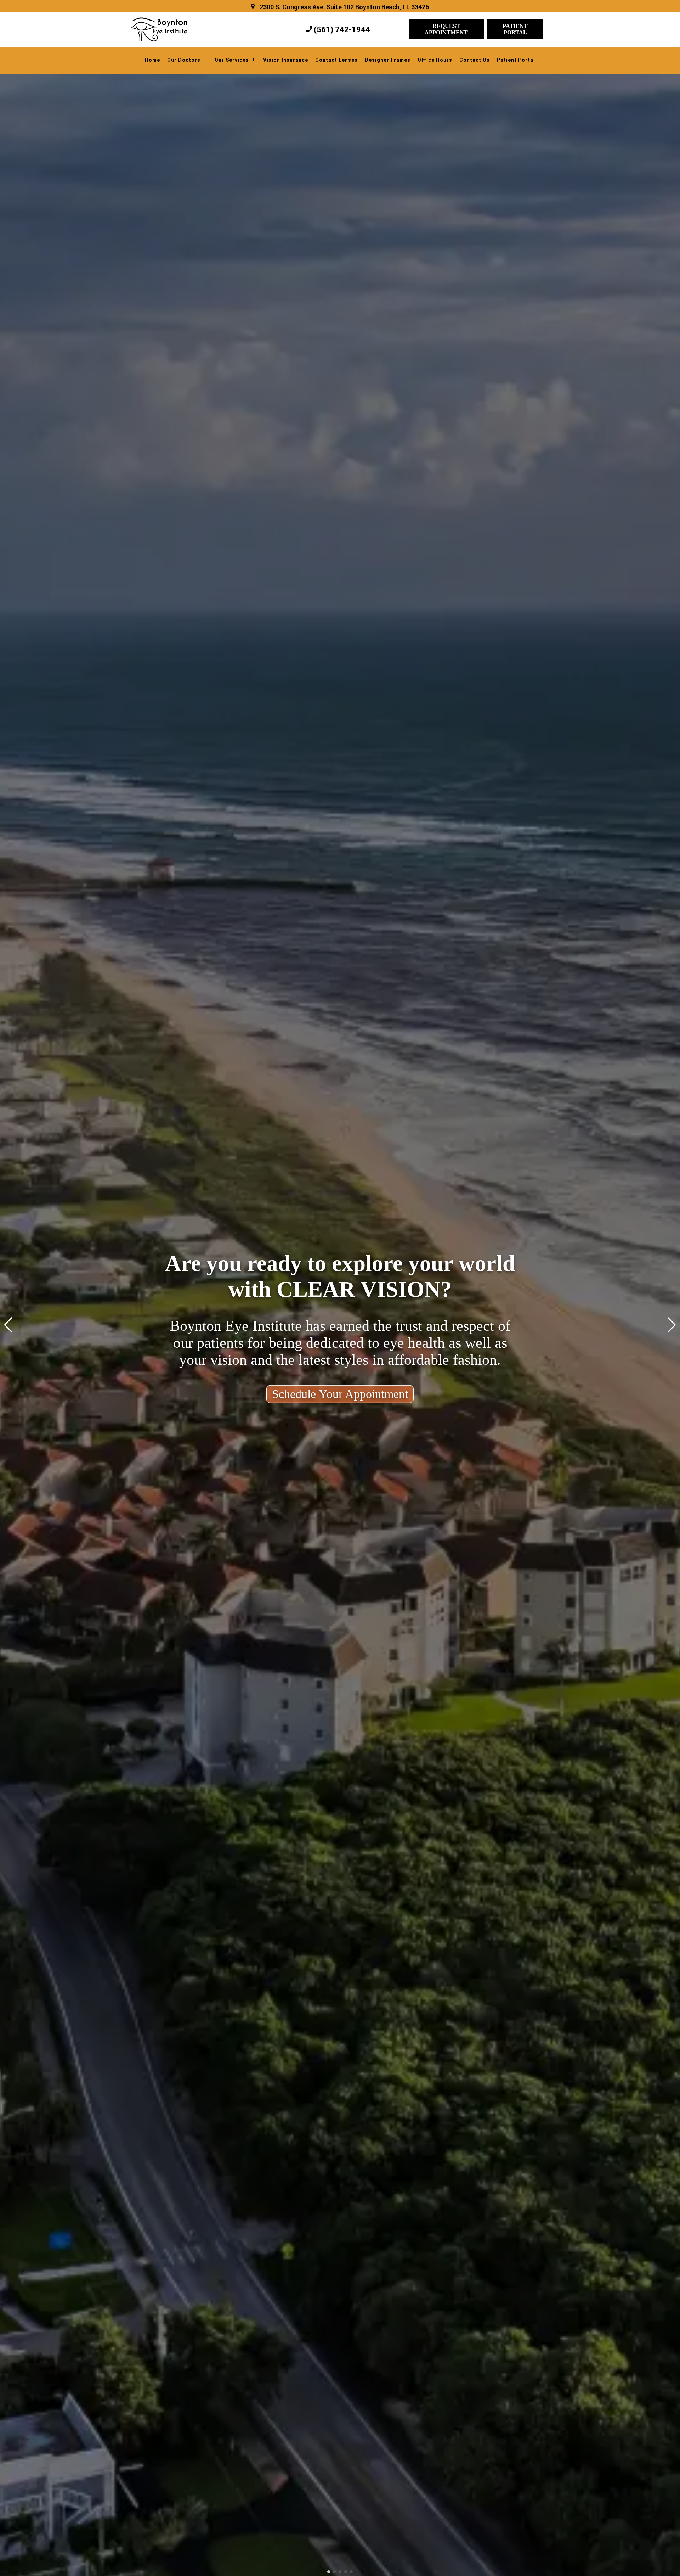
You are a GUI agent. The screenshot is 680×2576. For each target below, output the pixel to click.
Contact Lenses (336, 60)
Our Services (232, 60)
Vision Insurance (286, 60)
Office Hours (435, 60)
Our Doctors (184, 60)
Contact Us (475, 60)
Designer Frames (388, 60)
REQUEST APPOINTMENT (446, 29)
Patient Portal (516, 60)
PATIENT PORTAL (515, 29)
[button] (329, 2572)
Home (152, 60)
